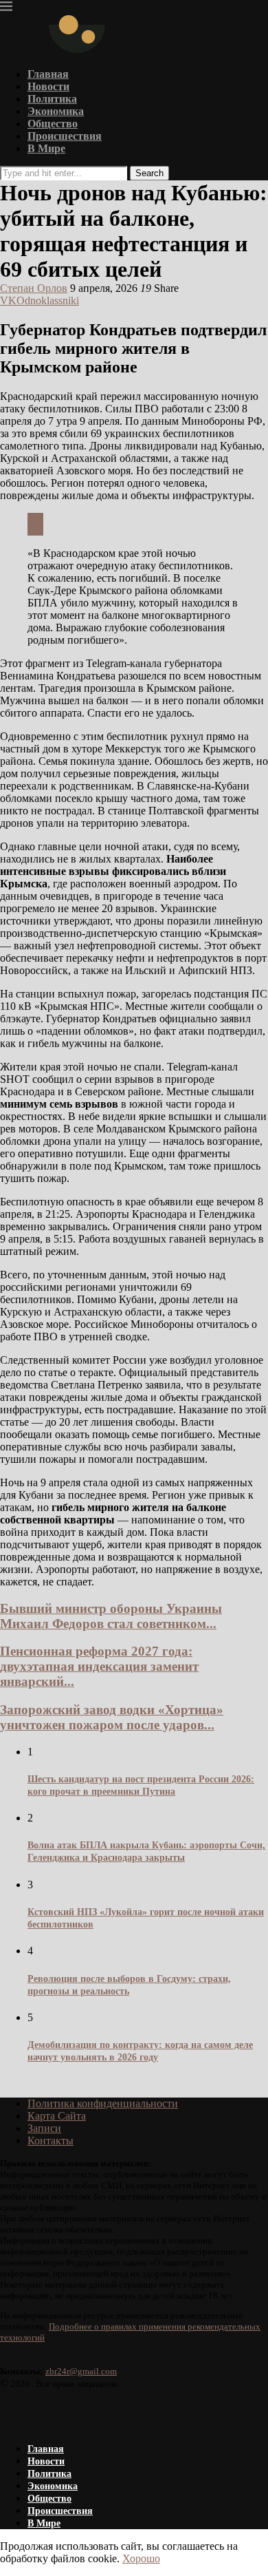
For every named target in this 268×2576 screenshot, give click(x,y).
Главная (48, 74)
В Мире (46, 148)
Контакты (51, 2141)
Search (149, 173)
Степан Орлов (34, 288)
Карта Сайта (57, 2116)
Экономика (56, 111)
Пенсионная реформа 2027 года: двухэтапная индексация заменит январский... (99, 1666)
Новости (48, 86)
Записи (44, 2128)
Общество (53, 124)
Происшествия (65, 136)
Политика (52, 99)
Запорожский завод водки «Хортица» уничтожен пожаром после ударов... (112, 1717)
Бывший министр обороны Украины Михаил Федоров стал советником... (111, 1616)
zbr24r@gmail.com (81, 2371)
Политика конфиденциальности (103, 2103)
